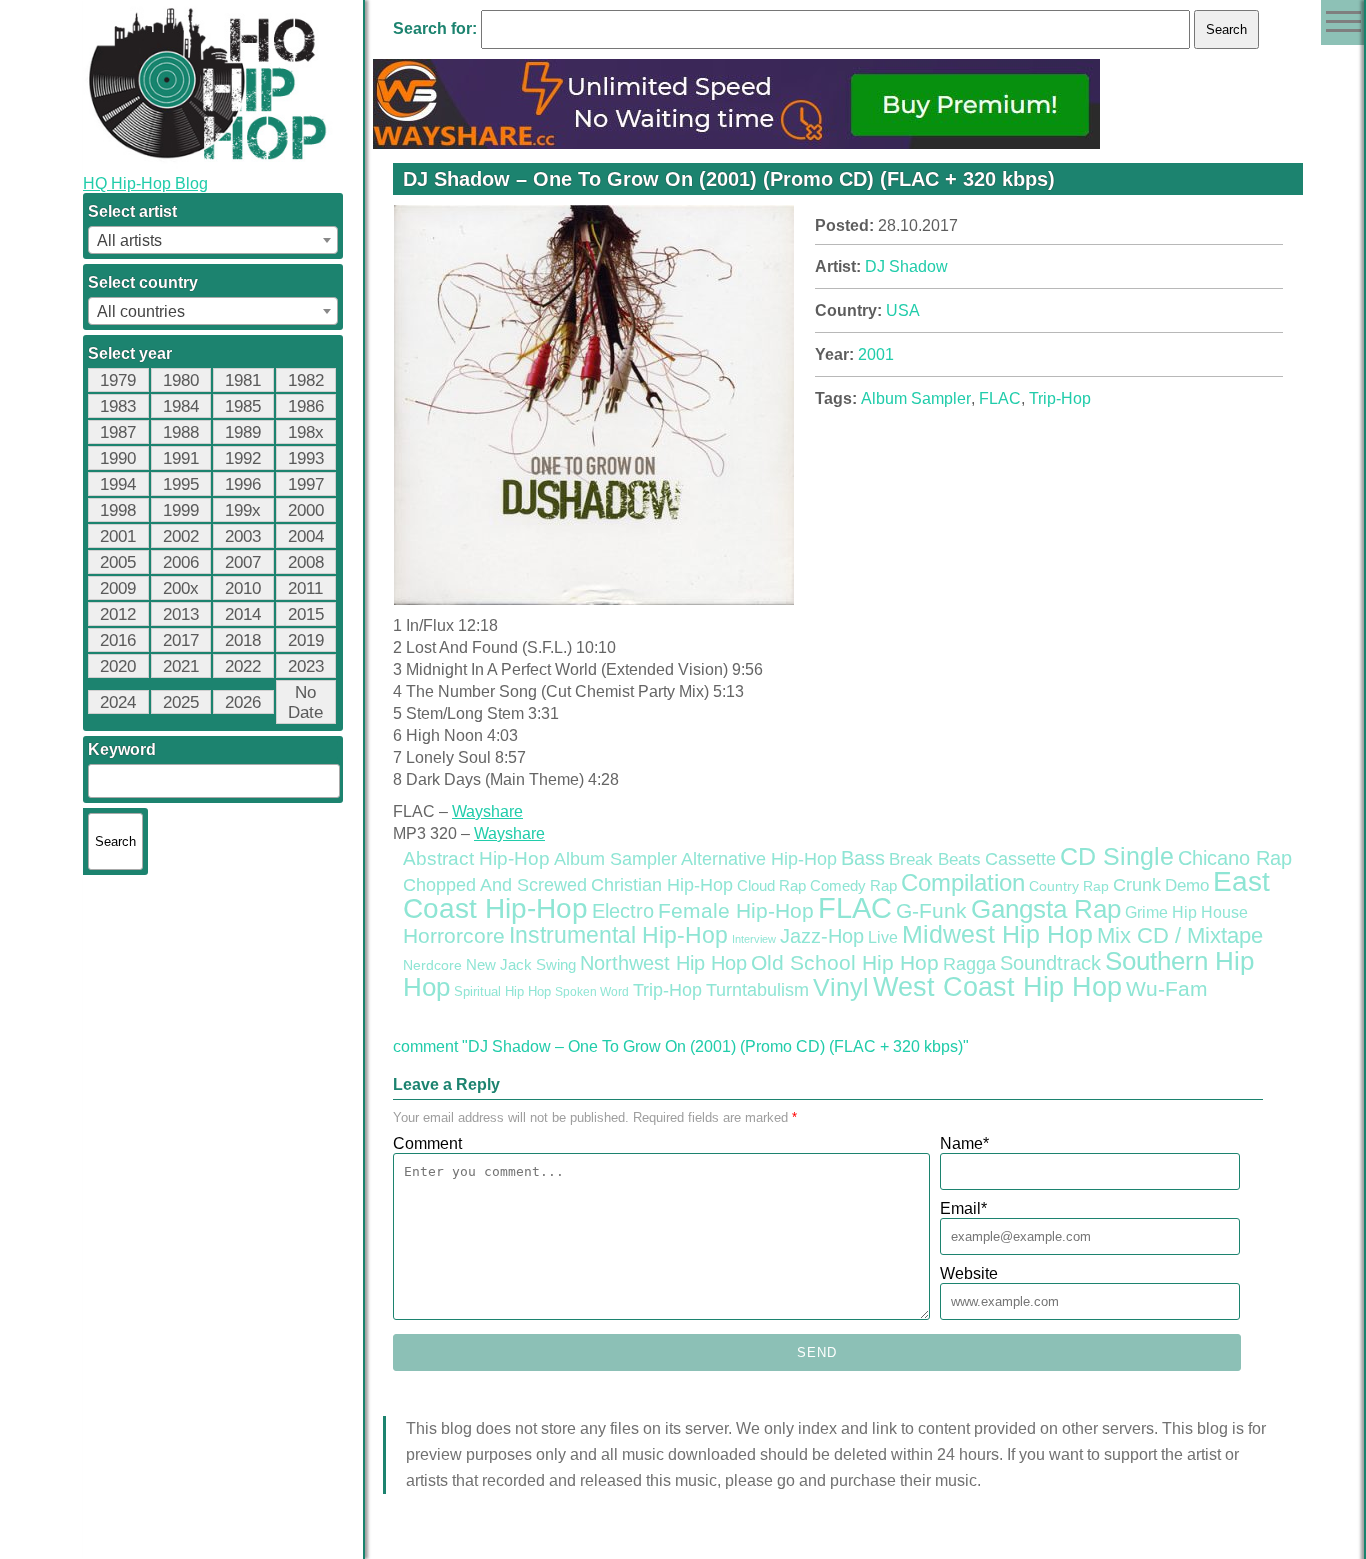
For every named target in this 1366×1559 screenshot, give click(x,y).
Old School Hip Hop (845, 962)
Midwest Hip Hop (997, 934)
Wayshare (487, 811)
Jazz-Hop (822, 935)
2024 (118, 702)
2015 (306, 614)
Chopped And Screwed (495, 885)
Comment (427, 1143)
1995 (181, 484)
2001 (118, 536)
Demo (1187, 885)
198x (306, 432)
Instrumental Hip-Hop (618, 935)
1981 (243, 380)
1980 (181, 380)
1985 (243, 406)
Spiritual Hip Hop (502, 992)
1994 (118, 484)
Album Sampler (916, 398)
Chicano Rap (1235, 858)
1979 (118, 380)
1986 (306, 406)
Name (964, 1143)
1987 (118, 432)
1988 (181, 432)
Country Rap (1069, 886)
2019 (306, 640)
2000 (306, 510)
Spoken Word (592, 992)
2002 (181, 536)
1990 (118, 458)
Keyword (122, 749)
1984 (181, 406)
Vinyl (841, 987)
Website (969, 1273)
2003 (243, 536)
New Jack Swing (521, 965)
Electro (623, 911)
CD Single (1117, 856)
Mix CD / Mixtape (1180, 935)
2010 (243, 588)
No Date (305, 702)
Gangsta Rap (1046, 909)
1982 (306, 380)
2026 (243, 702)
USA (903, 310)
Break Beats (935, 859)
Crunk (1137, 885)
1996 (243, 484)
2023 (306, 666)
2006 (181, 562)
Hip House (1210, 912)
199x (243, 510)
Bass (863, 858)
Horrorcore (454, 935)
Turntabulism (757, 990)
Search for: (435, 28)
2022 (243, 666)
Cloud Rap (771, 886)
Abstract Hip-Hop (476, 858)
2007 (243, 562)
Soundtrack (1050, 963)
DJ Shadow (906, 266)
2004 (306, 536)
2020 (118, 666)
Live (883, 937)
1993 (306, 458)
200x (181, 588)
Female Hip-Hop (736, 911)
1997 (306, 484)
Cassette (1020, 859)
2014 (243, 614)
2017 (181, 640)
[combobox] (213, 240)
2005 (118, 562)
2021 (181, 666)
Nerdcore (432, 965)
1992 (243, 458)
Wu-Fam (1167, 989)
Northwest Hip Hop (663, 963)
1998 (118, 510)
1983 (118, 406)
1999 (181, 510)
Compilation (963, 883)
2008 (306, 562)
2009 (118, 588)
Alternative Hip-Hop (759, 858)
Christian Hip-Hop (662, 884)
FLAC (1000, 398)
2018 (243, 640)
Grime (1146, 912)
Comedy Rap (853, 886)
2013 (181, 614)
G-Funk (931, 911)
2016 (118, 640)
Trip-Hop (1060, 398)
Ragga (969, 964)
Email (963, 1208)
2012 (118, 614)
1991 (181, 458)
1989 (243, 432)
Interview (754, 939)
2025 (181, 702)
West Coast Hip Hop (997, 987)
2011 (305, 588)
